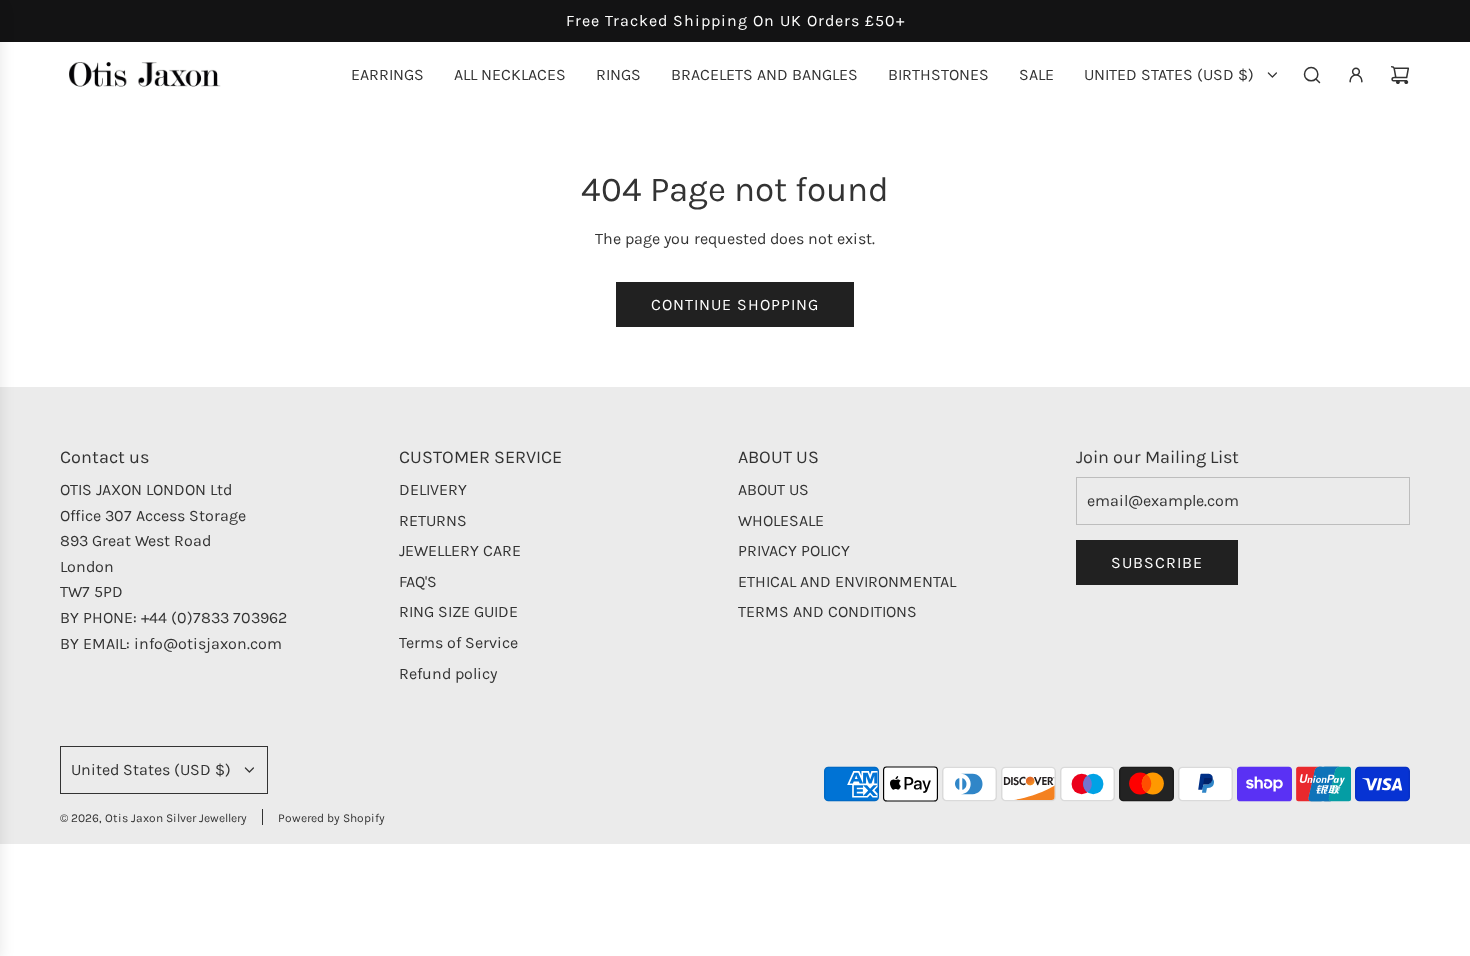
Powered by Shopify (331, 818)
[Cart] (1400, 75)
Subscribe (1157, 562)
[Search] (1312, 75)
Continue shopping (735, 304)
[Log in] (1356, 75)
